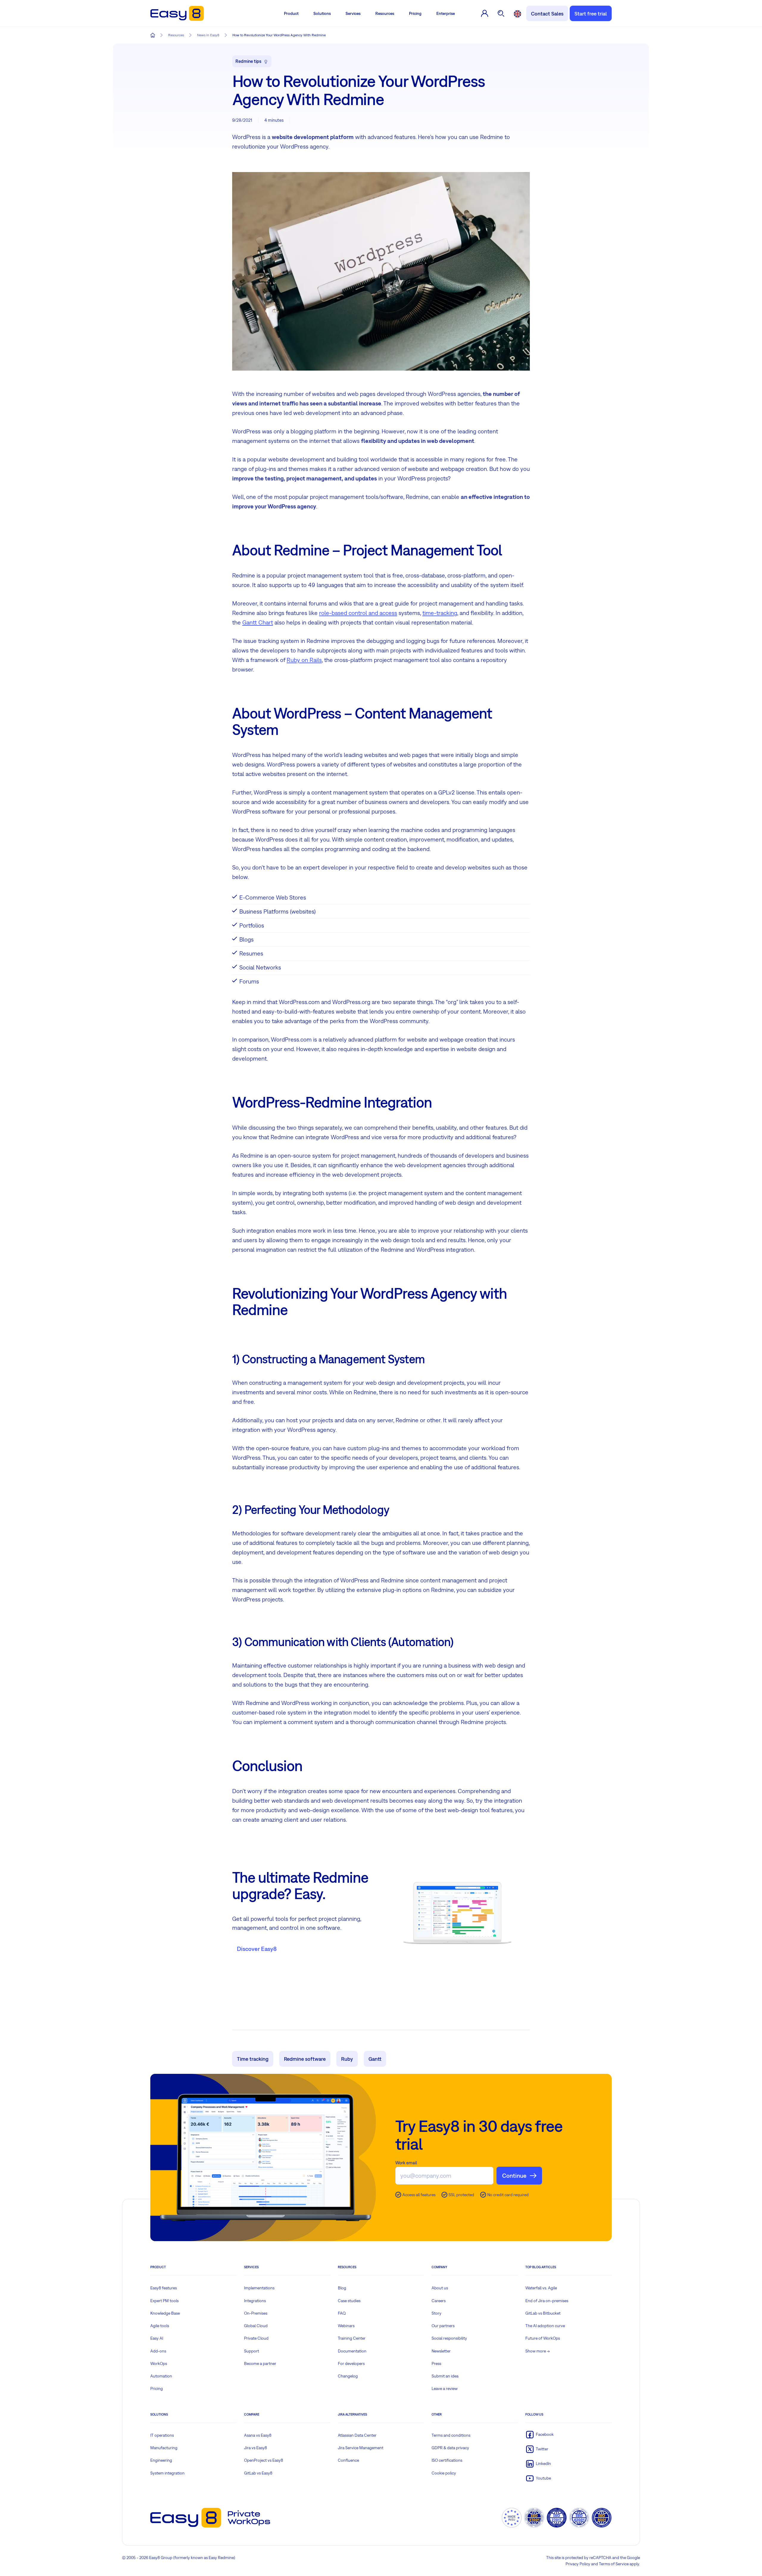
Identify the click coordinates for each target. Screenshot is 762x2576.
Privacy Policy (578, 2564)
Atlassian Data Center (357, 2435)
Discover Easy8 (257, 1949)
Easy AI (157, 2338)
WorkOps (159, 2363)
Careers (439, 2301)
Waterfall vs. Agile (541, 2288)
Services (353, 13)
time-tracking (440, 613)
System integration (167, 2473)
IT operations (162, 2435)
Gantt (375, 2059)
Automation (161, 2376)
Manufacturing (164, 2448)
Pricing (415, 13)
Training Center (352, 2338)
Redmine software (305, 2059)
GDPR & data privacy (450, 2448)
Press (436, 2363)
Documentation (352, 2351)
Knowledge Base (165, 2313)
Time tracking (253, 2059)
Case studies (349, 2301)
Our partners (443, 2326)
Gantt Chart (258, 622)
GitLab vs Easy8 (258, 2473)
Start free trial (591, 14)
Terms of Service (614, 2564)
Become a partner (260, 2363)
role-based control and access (358, 613)
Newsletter (441, 2351)
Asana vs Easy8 (258, 2435)
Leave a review (445, 2388)
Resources (385, 13)
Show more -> (538, 2351)
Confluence (348, 2460)
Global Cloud (256, 2326)
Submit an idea (445, 2376)
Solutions (322, 13)
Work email (406, 2163)
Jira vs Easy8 (256, 2448)
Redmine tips (248, 61)
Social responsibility (449, 2338)
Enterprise (446, 13)
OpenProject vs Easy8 (264, 2460)
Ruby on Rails (304, 660)
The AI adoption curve (545, 2326)
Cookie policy (444, 2473)
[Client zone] (485, 13)
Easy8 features (164, 2288)
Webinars (346, 2326)
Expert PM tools (164, 2301)
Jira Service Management (361, 2448)
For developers (351, 2363)
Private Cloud (256, 2338)
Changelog (348, 2376)
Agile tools (160, 2326)
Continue (514, 2175)
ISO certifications (447, 2460)
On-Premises (256, 2313)
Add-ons (158, 2351)
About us (440, 2288)
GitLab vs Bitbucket (543, 2313)
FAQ (342, 2313)
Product (291, 13)
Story (437, 2313)
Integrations (255, 2301)
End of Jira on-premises (547, 2301)
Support (252, 2351)
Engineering (161, 2460)
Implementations (259, 2288)
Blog (342, 2288)
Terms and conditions (451, 2435)
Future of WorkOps (543, 2338)
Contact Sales (547, 14)
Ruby (347, 2059)
